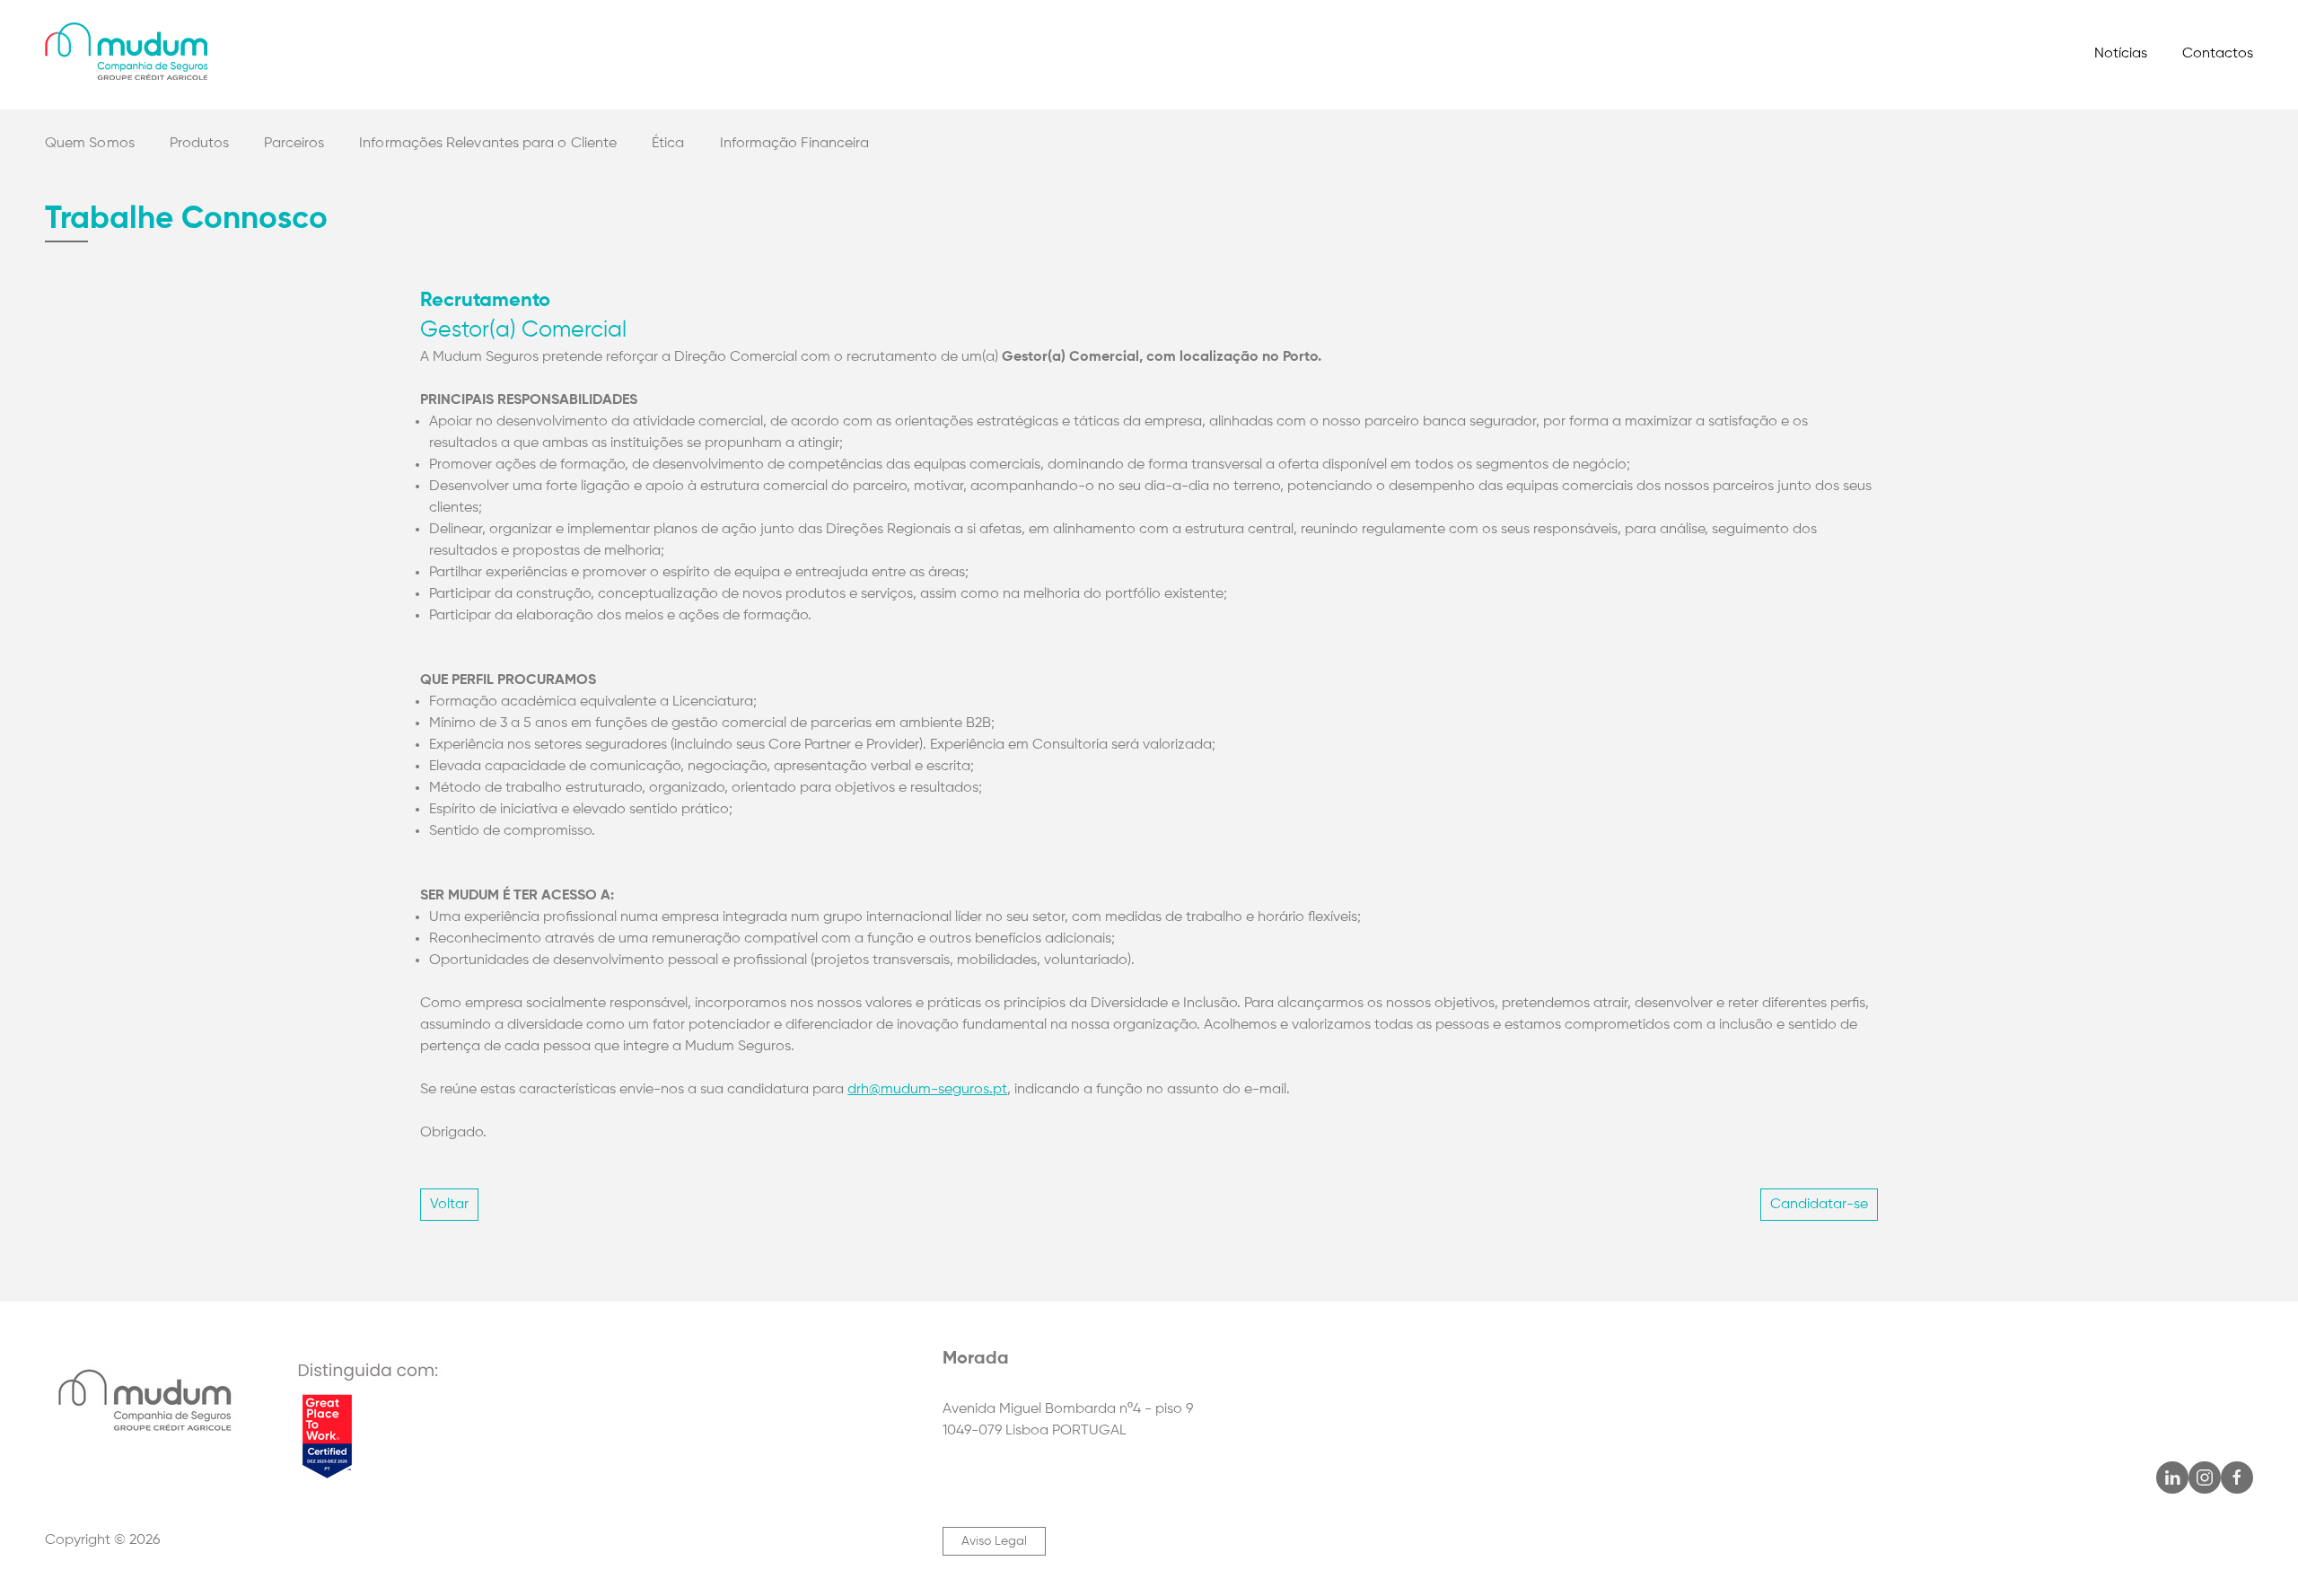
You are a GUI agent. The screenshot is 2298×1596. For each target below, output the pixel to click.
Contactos (2218, 54)
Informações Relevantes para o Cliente (488, 144)
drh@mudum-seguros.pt (927, 1090)
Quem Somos (90, 144)
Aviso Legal (994, 1541)
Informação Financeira (795, 144)
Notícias (2121, 54)
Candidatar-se (1819, 1205)
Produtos (200, 144)
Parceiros (294, 144)
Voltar (449, 1205)
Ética (668, 144)
